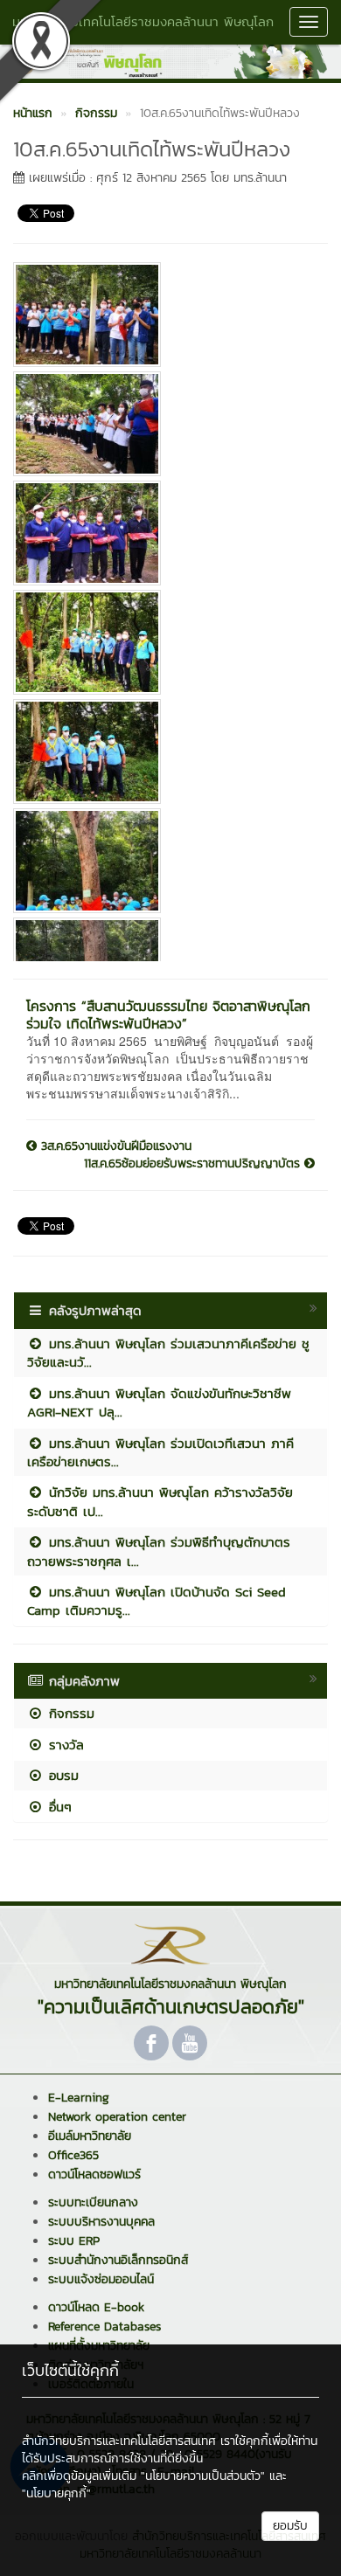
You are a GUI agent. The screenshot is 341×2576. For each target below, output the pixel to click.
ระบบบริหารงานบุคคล (101, 2222)
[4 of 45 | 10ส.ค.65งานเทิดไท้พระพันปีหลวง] (164, 642)
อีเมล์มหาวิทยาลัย (90, 2136)
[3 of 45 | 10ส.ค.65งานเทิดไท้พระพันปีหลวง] (164, 533)
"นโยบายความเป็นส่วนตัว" (203, 2476)
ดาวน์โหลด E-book (96, 2307)
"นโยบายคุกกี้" (56, 2493)
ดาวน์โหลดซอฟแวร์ (94, 2174)
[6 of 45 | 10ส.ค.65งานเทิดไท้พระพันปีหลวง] (164, 861)
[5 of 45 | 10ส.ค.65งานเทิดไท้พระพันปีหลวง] (164, 751)
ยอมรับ (290, 2526)
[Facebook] (151, 2043)
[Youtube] (190, 2043)
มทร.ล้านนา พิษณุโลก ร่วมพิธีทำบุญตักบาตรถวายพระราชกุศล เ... (159, 1551)
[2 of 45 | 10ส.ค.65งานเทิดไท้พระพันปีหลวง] (164, 424)
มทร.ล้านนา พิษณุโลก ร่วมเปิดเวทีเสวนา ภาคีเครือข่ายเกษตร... (160, 1452)
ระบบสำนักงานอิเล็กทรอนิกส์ (118, 2260)
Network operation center (117, 2117)
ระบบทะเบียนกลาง (93, 2202)
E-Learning (79, 2098)
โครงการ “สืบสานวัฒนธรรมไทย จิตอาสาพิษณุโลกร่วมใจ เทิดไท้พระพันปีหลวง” (168, 1014)
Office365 (73, 2155)
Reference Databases (104, 2327)
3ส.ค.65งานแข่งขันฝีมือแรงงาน (114, 1146)
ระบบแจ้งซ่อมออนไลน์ (101, 2279)
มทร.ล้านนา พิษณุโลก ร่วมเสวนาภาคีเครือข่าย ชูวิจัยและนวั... (168, 1353)
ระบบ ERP (74, 2241)
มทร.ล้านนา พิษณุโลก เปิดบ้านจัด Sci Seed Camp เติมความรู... (157, 1601)
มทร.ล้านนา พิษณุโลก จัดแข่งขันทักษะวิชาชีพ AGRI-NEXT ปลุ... (159, 1402)
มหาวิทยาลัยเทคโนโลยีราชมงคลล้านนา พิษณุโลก (143, 21)
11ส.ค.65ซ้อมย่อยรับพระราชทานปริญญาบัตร (194, 1164)
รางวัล (64, 1745)
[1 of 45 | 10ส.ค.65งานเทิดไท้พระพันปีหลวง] (164, 315)
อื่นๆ (58, 1807)
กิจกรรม (69, 1713)
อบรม (61, 1775)
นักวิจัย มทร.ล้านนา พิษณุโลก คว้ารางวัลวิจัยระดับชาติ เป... (160, 1501)
